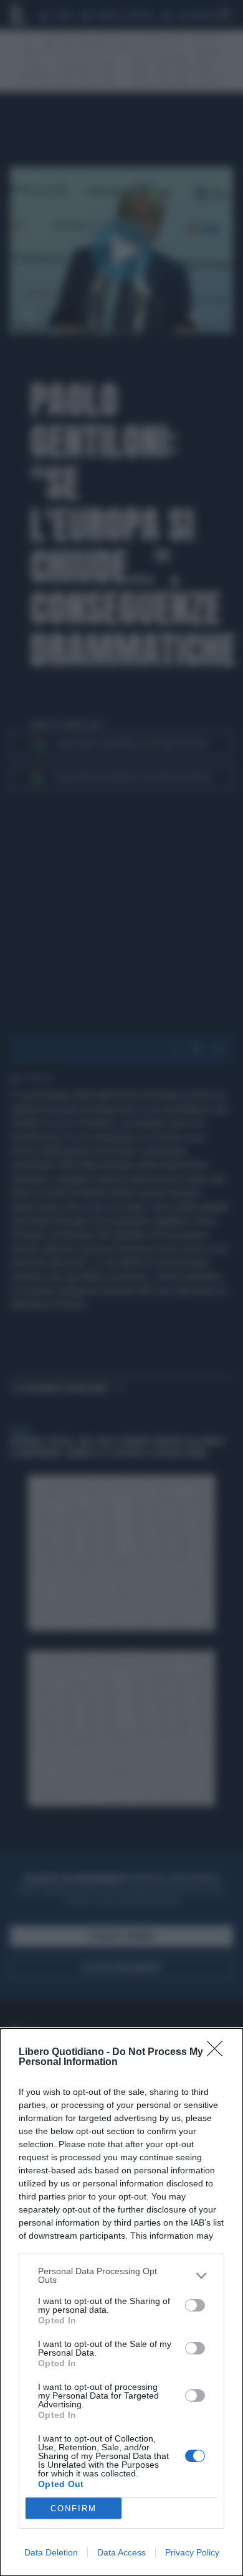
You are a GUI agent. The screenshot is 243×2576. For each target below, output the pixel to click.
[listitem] (121, 2275)
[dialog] (121, 2302)
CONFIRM (74, 2508)
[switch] (195, 2305)
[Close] (219, 2053)
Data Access (121, 2552)
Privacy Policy (192, 2552)
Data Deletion (51, 2552)
